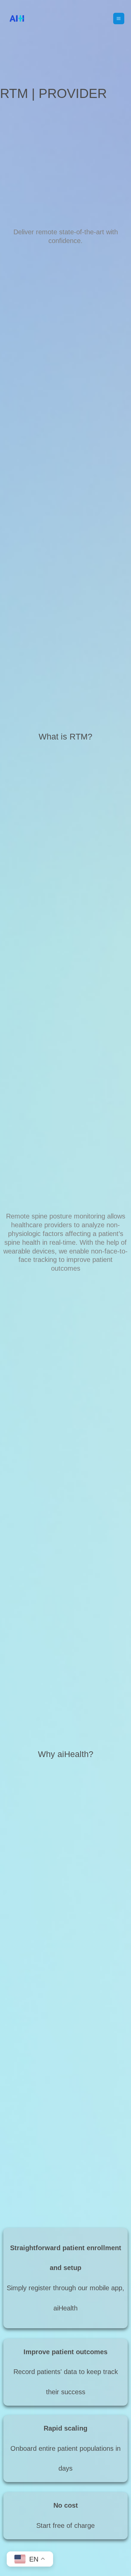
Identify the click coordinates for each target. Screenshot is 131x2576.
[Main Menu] (119, 18)
